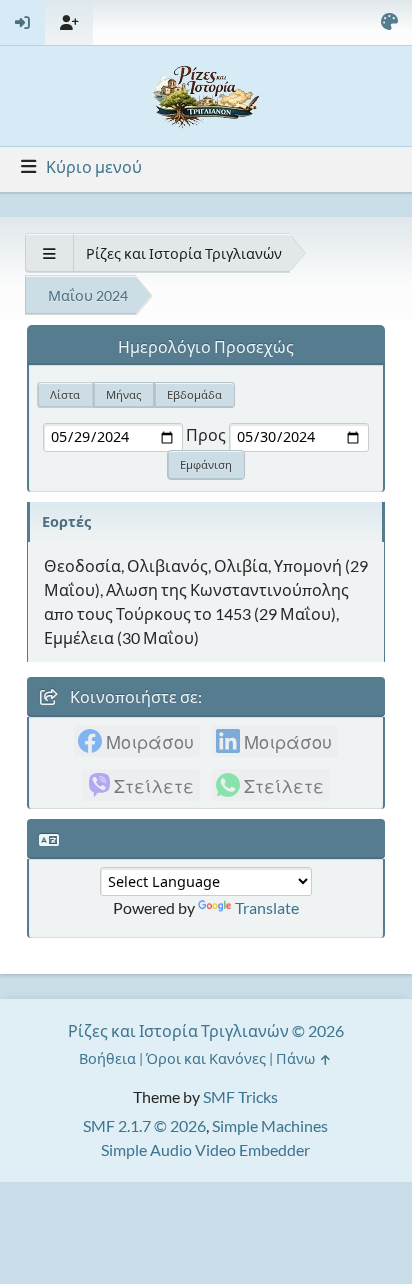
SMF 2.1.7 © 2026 (144, 1125)
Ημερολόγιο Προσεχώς (206, 346)
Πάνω (297, 1058)
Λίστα (65, 394)
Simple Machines (270, 1125)
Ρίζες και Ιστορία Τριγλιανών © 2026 (206, 1030)
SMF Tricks (240, 1096)
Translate (267, 907)
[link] (137, 741)
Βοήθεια (107, 1058)
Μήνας (123, 394)
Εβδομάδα (194, 394)
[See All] (49, 253)
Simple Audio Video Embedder (205, 1149)
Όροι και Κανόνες (206, 1058)
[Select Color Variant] (389, 22)
